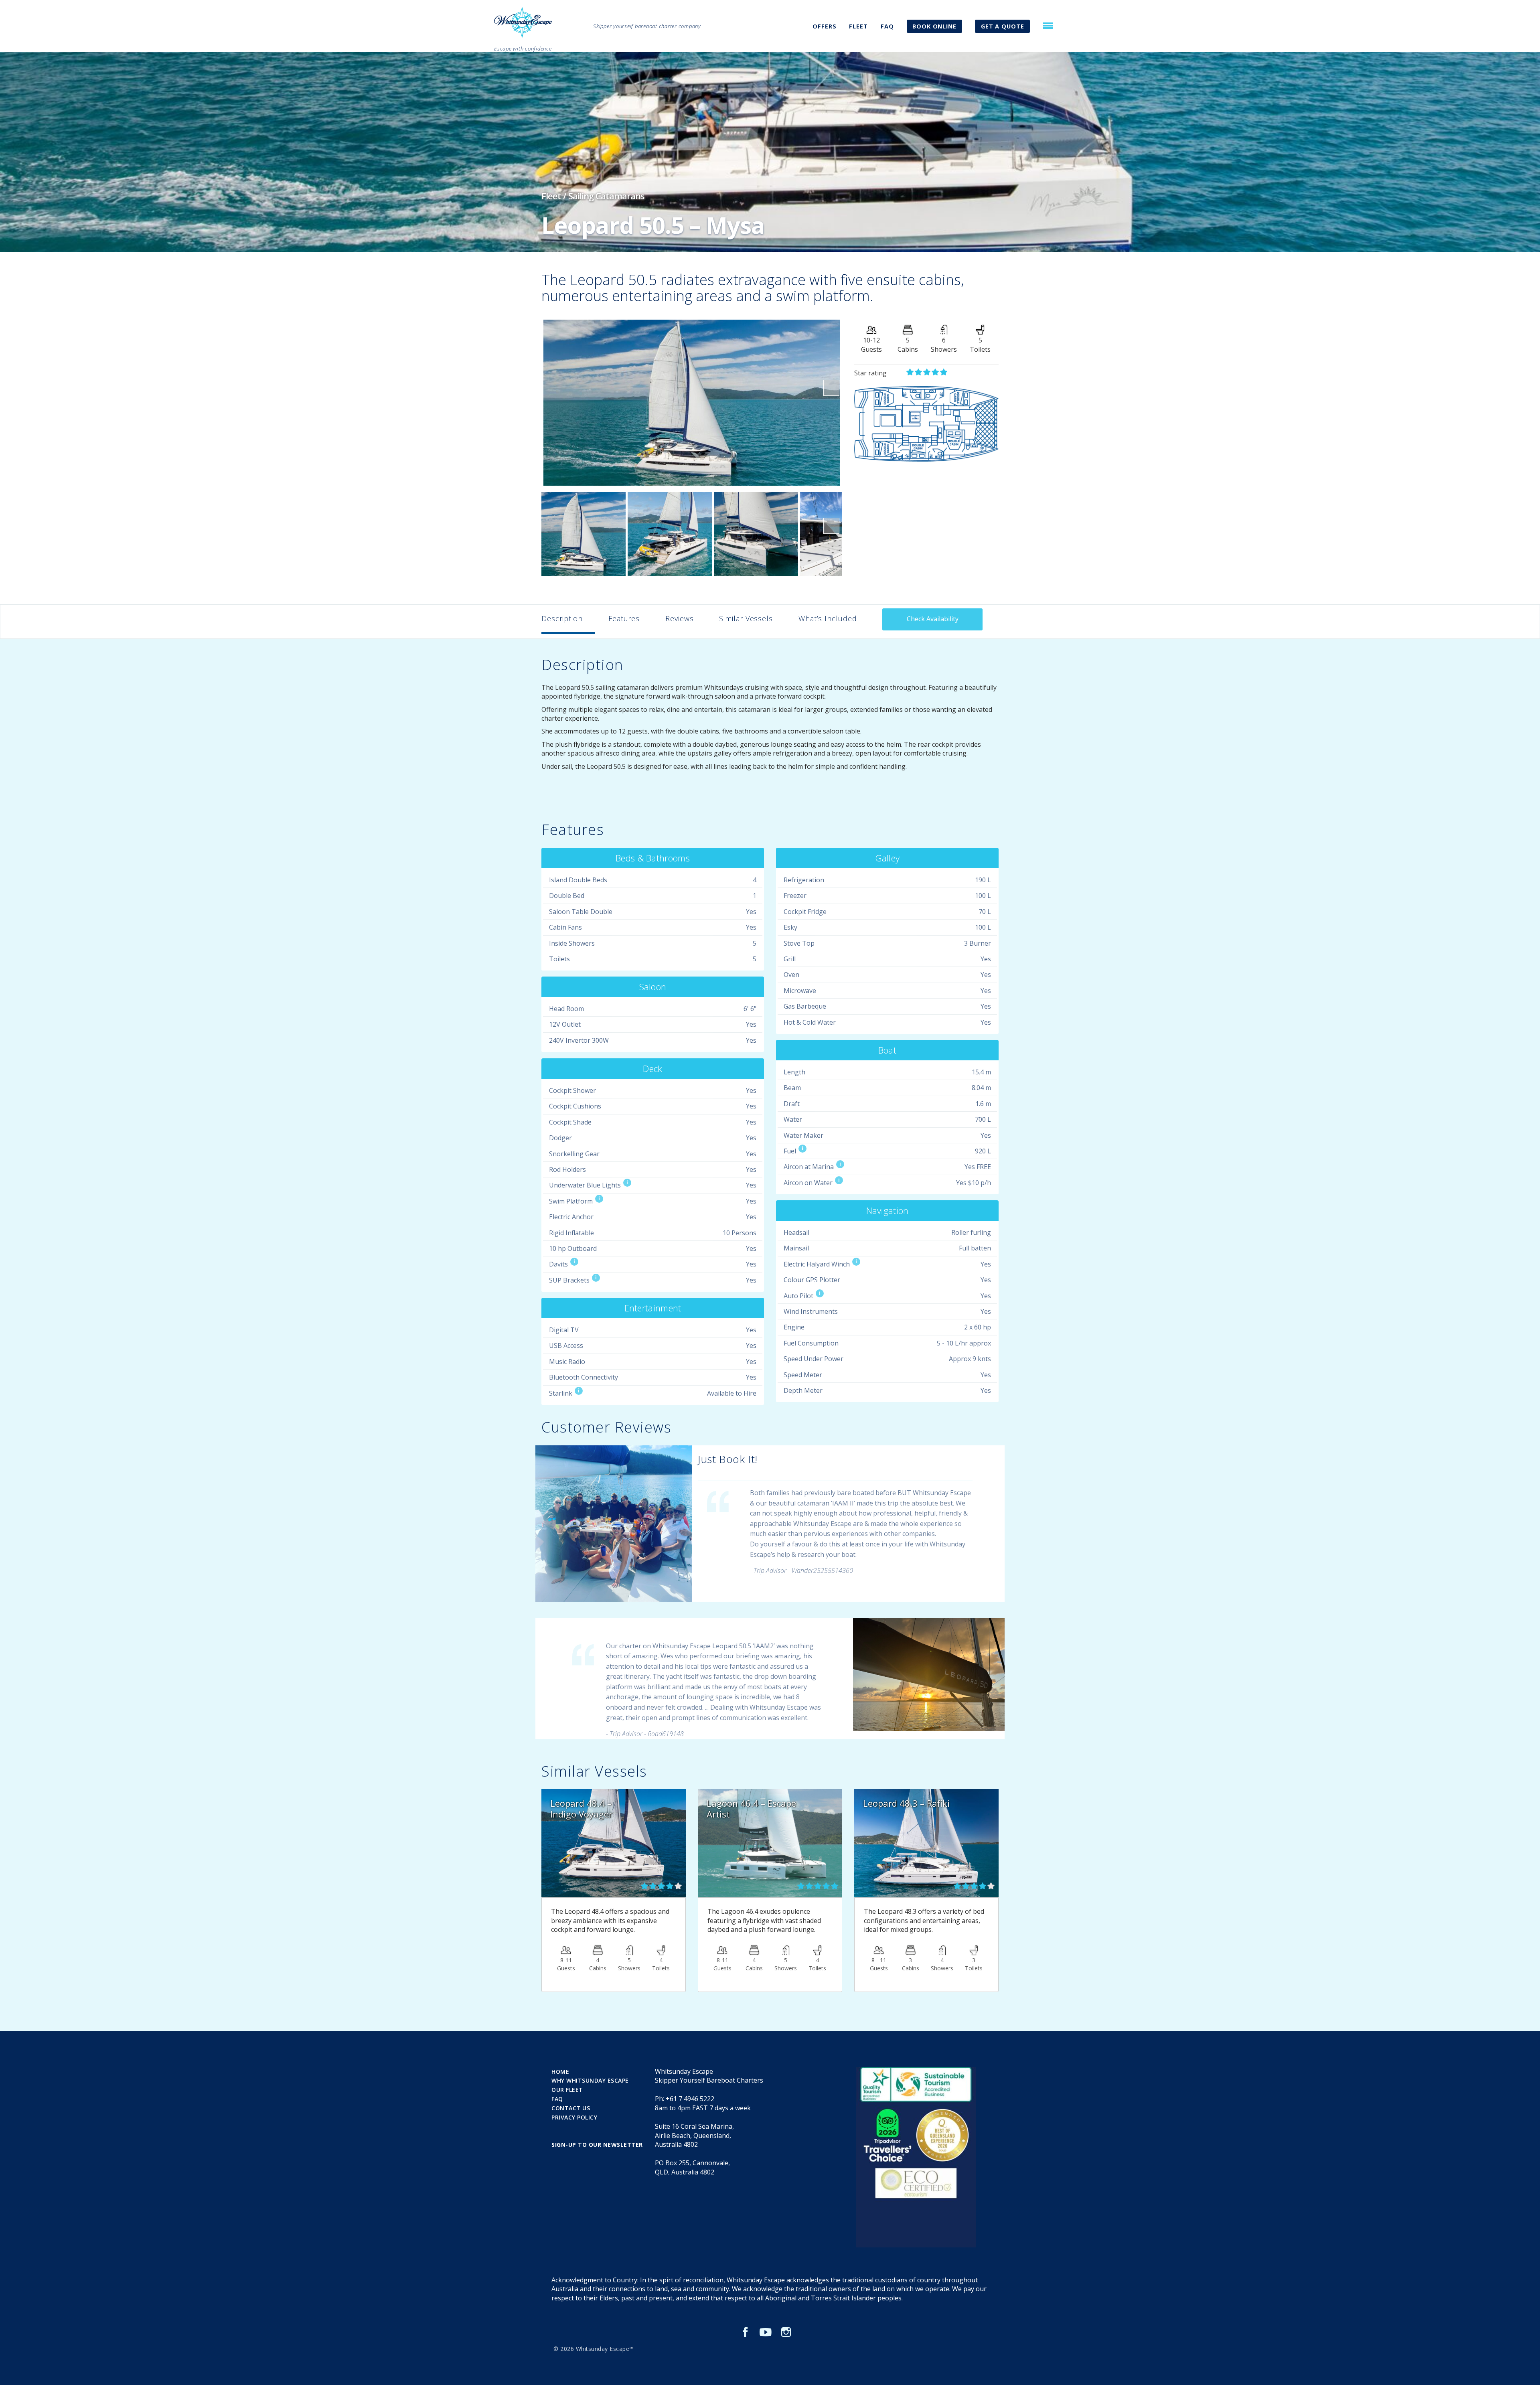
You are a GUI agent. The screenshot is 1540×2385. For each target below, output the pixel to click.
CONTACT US (571, 2108)
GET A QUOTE (1003, 26)
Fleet (551, 196)
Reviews (679, 618)
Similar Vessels (746, 618)
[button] (1048, 26)
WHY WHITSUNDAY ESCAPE (590, 2080)
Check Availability (933, 619)
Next (831, 388)
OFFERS (824, 26)
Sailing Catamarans (606, 196)
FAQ (887, 26)
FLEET (858, 26)
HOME (560, 2072)
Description (562, 618)
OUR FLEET (567, 2090)
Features (624, 618)
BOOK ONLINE (934, 26)
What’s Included (828, 618)
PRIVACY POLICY (574, 2117)
